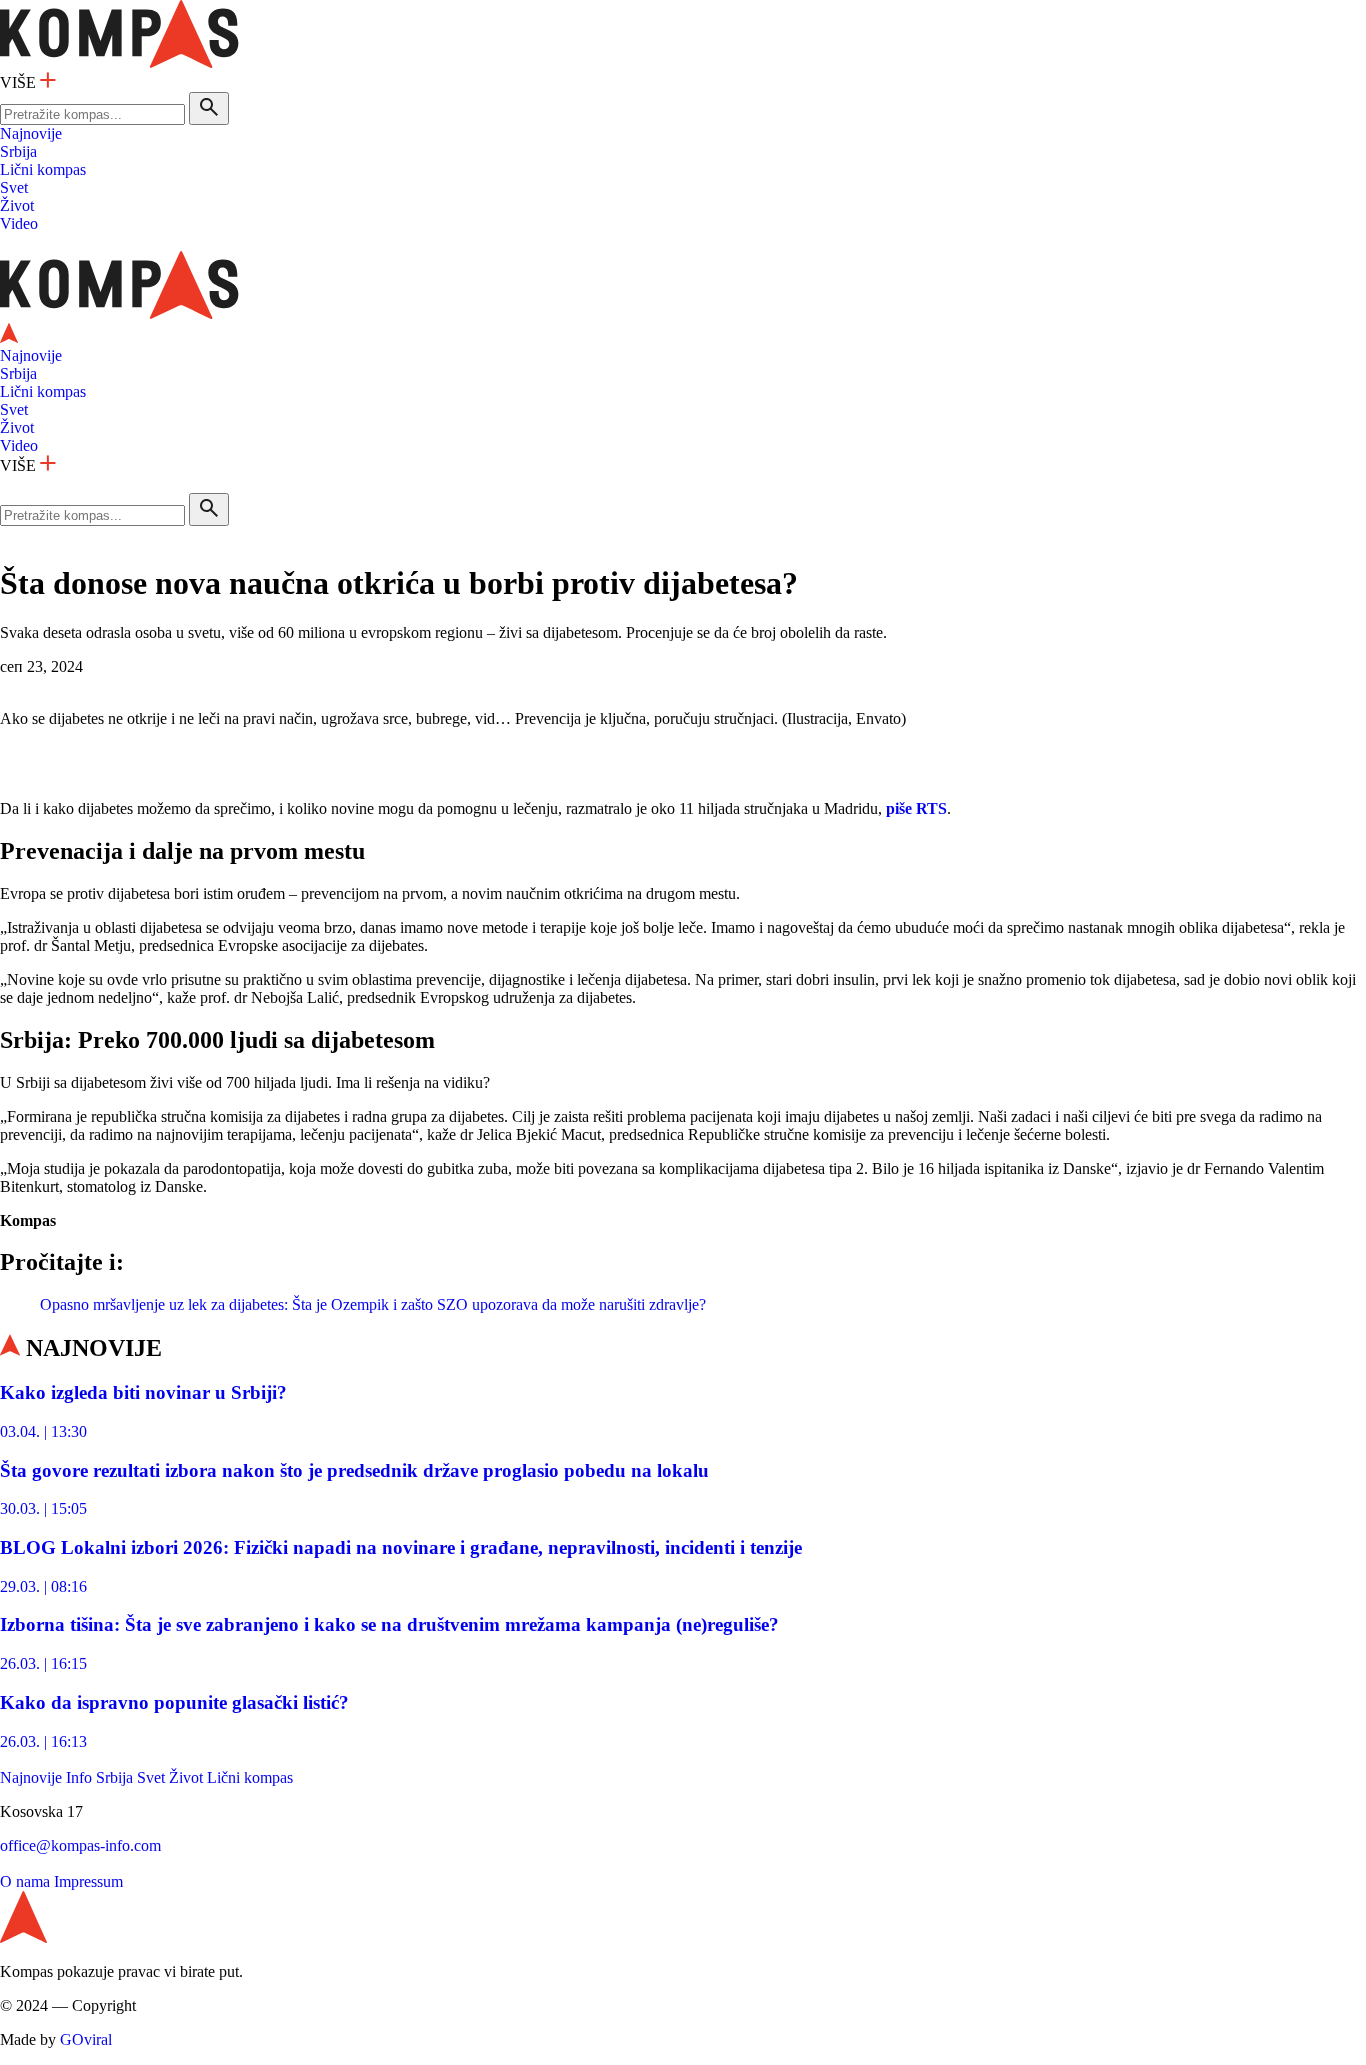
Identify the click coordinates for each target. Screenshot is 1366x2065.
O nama (25, 1881)
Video (19, 223)
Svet (14, 187)
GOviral (86, 2039)
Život (17, 205)
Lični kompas (43, 169)
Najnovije (31, 133)
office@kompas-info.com (80, 1845)
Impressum (88, 1881)
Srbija (18, 151)
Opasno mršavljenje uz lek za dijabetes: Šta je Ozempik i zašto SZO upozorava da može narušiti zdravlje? (373, 1304)
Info (79, 1777)
